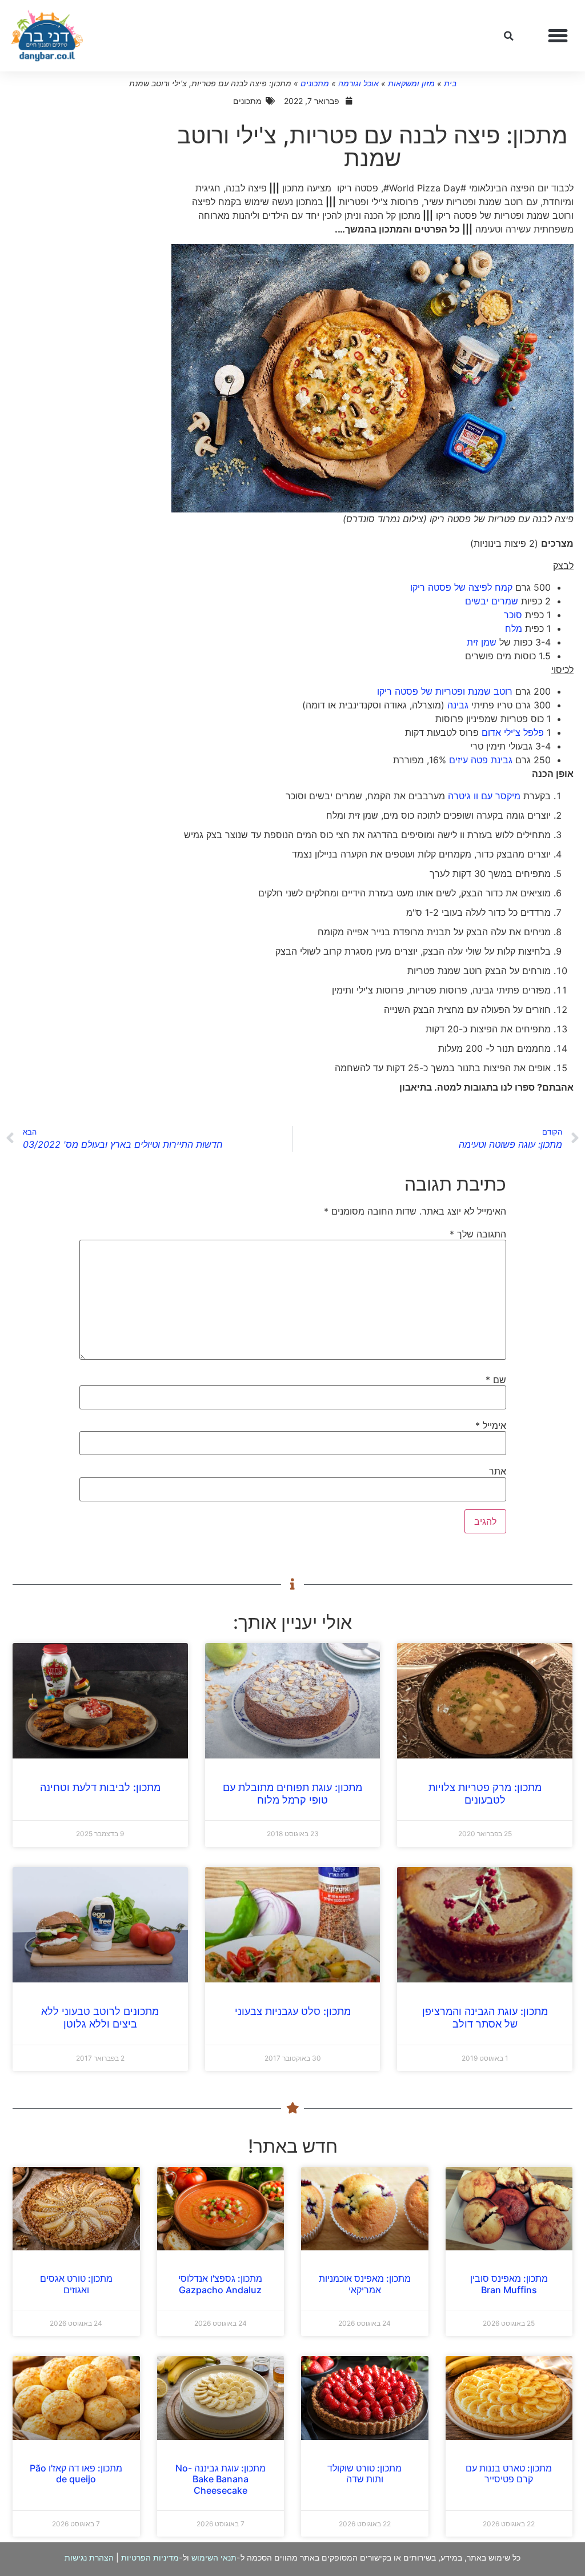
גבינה (458, 705)
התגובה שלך (478, 1234)
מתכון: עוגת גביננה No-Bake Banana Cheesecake (221, 2479)
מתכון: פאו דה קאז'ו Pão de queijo (76, 2473)
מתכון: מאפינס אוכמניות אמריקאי (365, 2284)
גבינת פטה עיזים (481, 760)
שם (496, 1380)
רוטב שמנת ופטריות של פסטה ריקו (445, 691)
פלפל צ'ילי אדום (513, 732)
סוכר (513, 615)
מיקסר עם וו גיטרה (484, 796)
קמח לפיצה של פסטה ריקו (461, 587)
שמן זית (482, 642)
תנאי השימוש (214, 2557)
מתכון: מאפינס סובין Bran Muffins (509, 2284)
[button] (558, 36)
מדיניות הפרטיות (150, 2557)
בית (450, 83)
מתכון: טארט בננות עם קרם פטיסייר (509, 2473)
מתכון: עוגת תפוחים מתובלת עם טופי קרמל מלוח (292, 1794)
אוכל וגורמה (358, 83)
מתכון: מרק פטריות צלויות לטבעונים (485, 1794)
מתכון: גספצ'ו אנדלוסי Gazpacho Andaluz (220, 2284)
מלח (514, 628)
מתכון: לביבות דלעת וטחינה (100, 1787)
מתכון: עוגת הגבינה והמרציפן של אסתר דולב (485, 2018)
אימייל (491, 1425)
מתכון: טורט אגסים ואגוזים (76, 2284)
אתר (498, 1471)
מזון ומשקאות (411, 83)
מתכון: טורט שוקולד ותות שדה (364, 2473)
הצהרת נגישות (89, 2557)
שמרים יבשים (492, 601)
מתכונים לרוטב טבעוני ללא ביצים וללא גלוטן (100, 2018)
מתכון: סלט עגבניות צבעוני (293, 2011)
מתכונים (315, 83)
